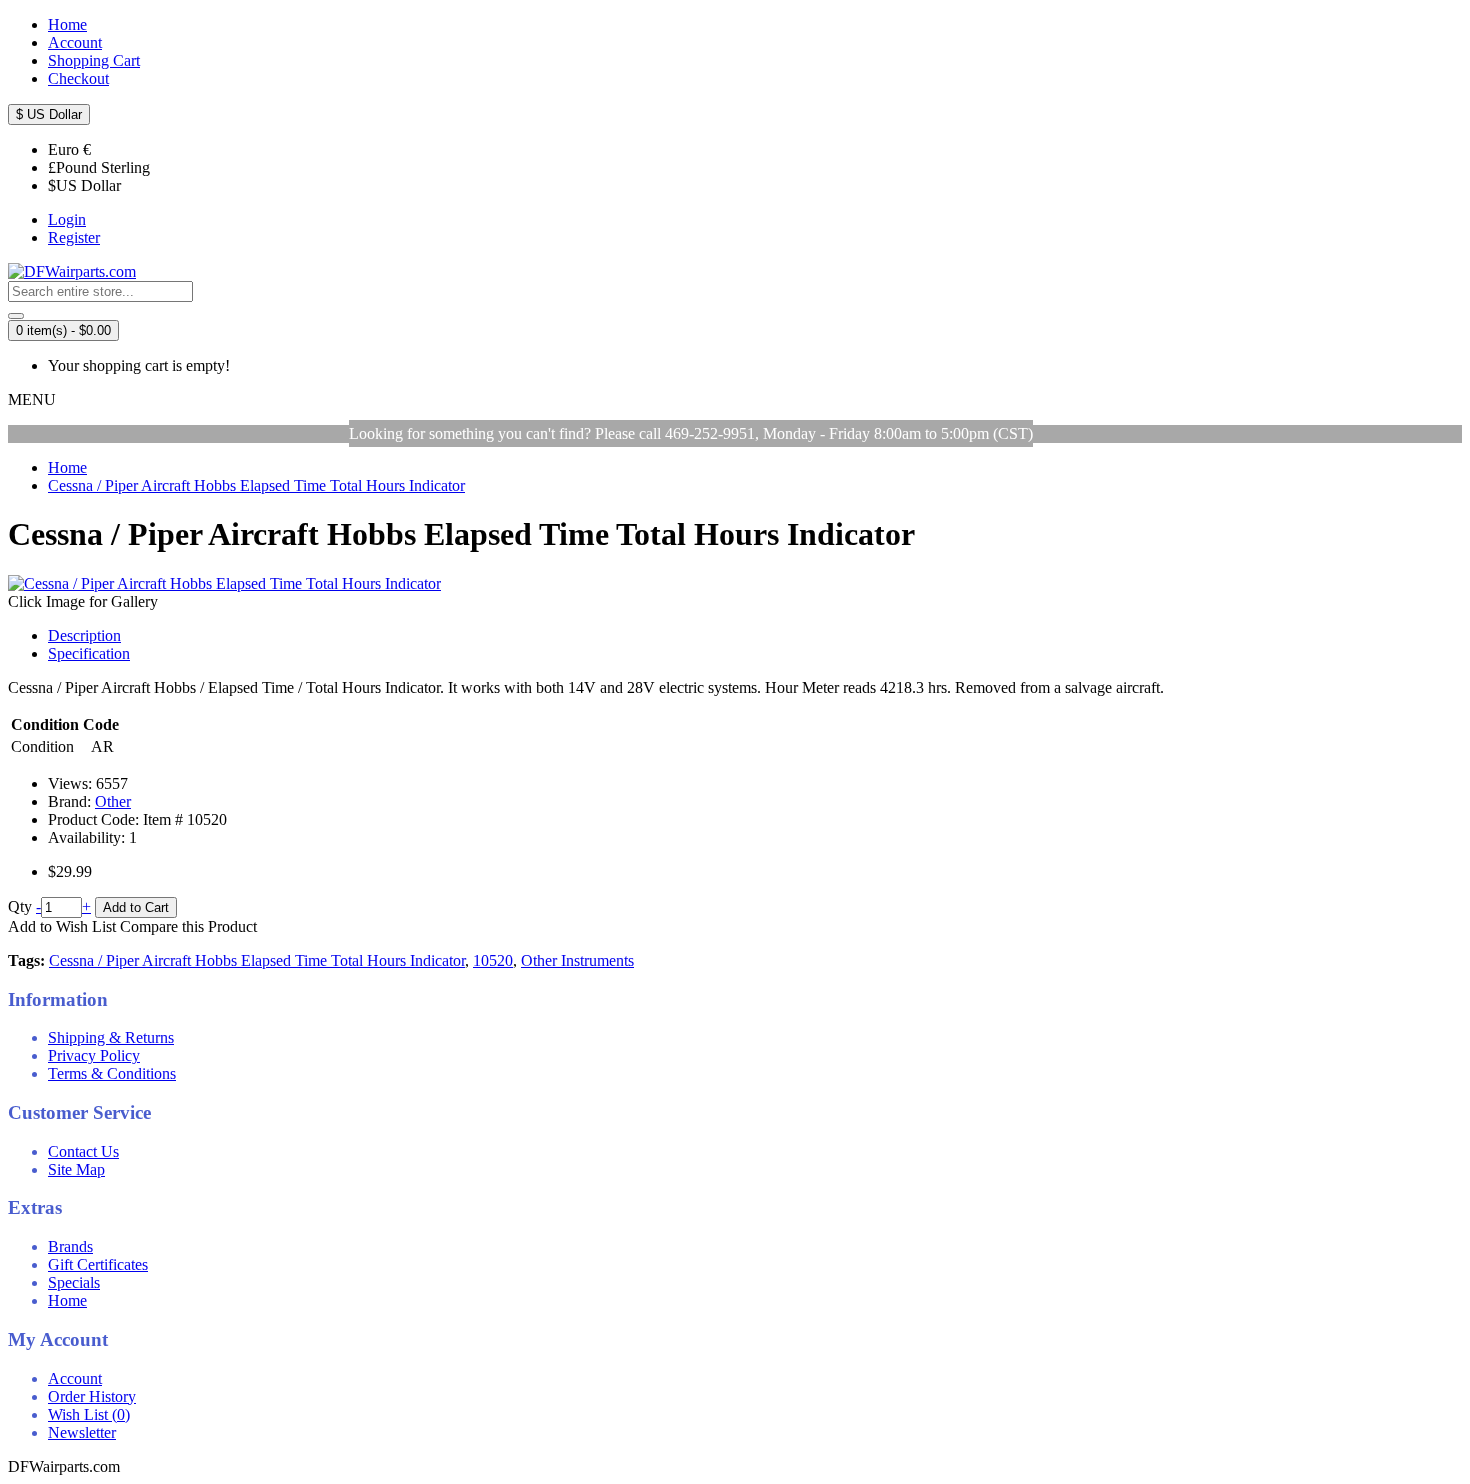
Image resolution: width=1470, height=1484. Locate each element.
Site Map (76, 1169)
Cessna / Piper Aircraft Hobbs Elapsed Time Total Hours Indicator (257, 960)
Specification (89, 653)
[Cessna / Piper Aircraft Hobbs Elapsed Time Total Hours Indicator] (224, 583)
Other (113, 801)
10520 (493, 960)
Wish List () (89, 1414)
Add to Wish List (62, 926)
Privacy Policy (94, 1055)
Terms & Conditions (112, 1073)
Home (67, 1300)
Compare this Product (188, 926)
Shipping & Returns (111, 1037)
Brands (70, 1246)
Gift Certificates (98, 1264)
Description (84, 635)
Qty (20, 906)
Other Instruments (577, 960)
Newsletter (82, 1432)
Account (75, 1378)
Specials (74, 1282)
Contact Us (83, 1151)
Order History (92, 1396)
